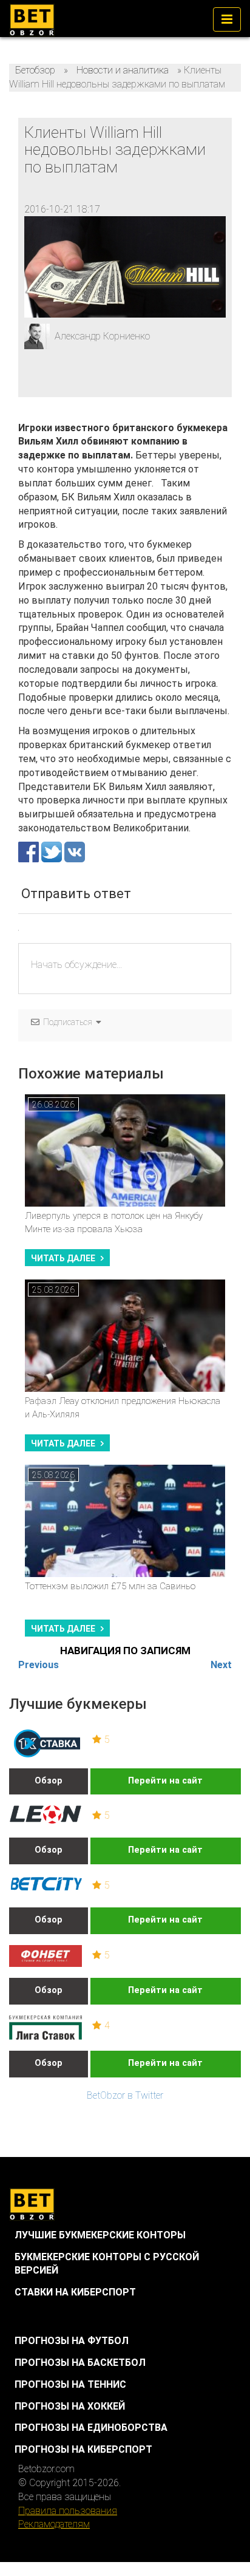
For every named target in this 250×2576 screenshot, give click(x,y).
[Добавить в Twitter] (53, 851)
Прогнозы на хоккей (70, 2406)
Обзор (49, 1781)
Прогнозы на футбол (72, 2341)
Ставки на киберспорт (75, 2292)
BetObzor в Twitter (125, 2095)
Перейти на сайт (165, 1781)
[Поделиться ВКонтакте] (75, 851)
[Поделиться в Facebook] (30, 851)
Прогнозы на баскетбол (80, 2363)
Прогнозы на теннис (70, 2384)
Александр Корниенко (102, 336)
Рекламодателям (54, 2524)
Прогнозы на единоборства (91, 2428)
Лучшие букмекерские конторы (100, 2235)
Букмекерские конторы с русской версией (107, 2264)
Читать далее (63, 1258)
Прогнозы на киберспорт (83, 2449)
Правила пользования (68, 2511)
